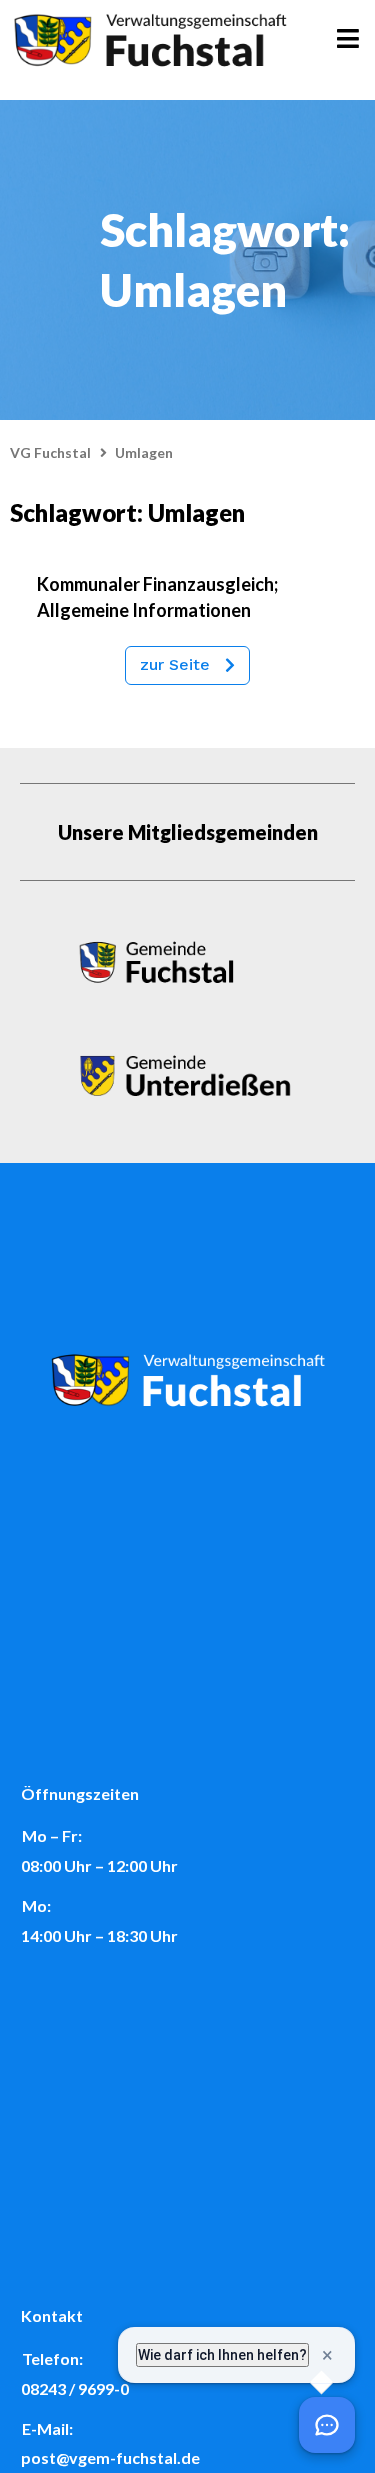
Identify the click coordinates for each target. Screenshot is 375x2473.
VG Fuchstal (50, 452)
